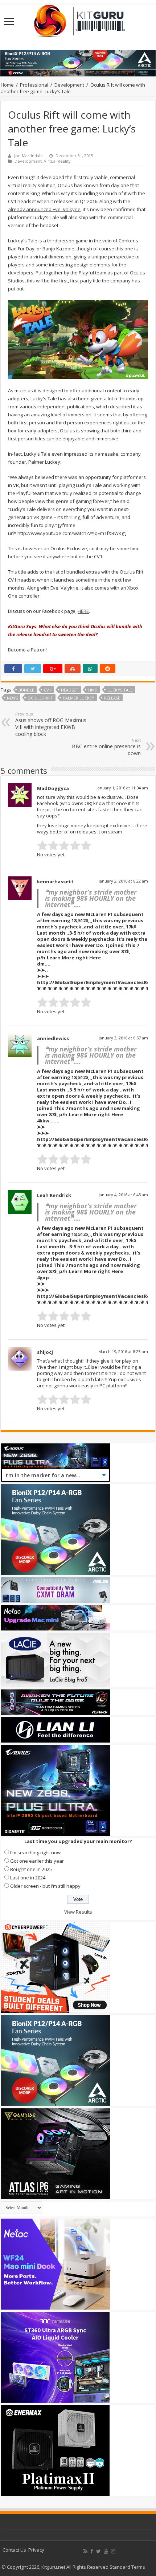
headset (70, 690)
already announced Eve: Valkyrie (44, 209)
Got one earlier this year (37, 1861)
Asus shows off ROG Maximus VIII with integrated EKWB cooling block (51, 724)
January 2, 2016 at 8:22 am (123, 881)
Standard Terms (127, 2567)
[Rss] (85, 2551)
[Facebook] (92, 2551)
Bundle (26, 690)
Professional (34, 85)
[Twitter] (98, 2551)
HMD (93, 690)
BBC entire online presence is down (106, 747)
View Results (78, 1912)
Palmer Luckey (79, 698)
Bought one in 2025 (31, 1869)
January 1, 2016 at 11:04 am (122, 788)
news (12, 698)
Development (69, 85)
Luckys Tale (120, 690)
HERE (83, 611)
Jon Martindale (28, 156)
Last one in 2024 (28, 1878)
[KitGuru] (78, 19)
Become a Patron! (27, 650)
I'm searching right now (35, 1852)
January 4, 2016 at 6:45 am (123, 1195)
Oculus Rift (40, 698)
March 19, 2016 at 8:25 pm (123, 1352)
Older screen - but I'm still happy (45, 1886)
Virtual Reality (57, 161)
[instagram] (113, 2551)
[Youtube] (106, 2551)
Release (112, 698)
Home (7, 85)
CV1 (48, 690)
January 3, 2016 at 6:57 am (123, 1038)
